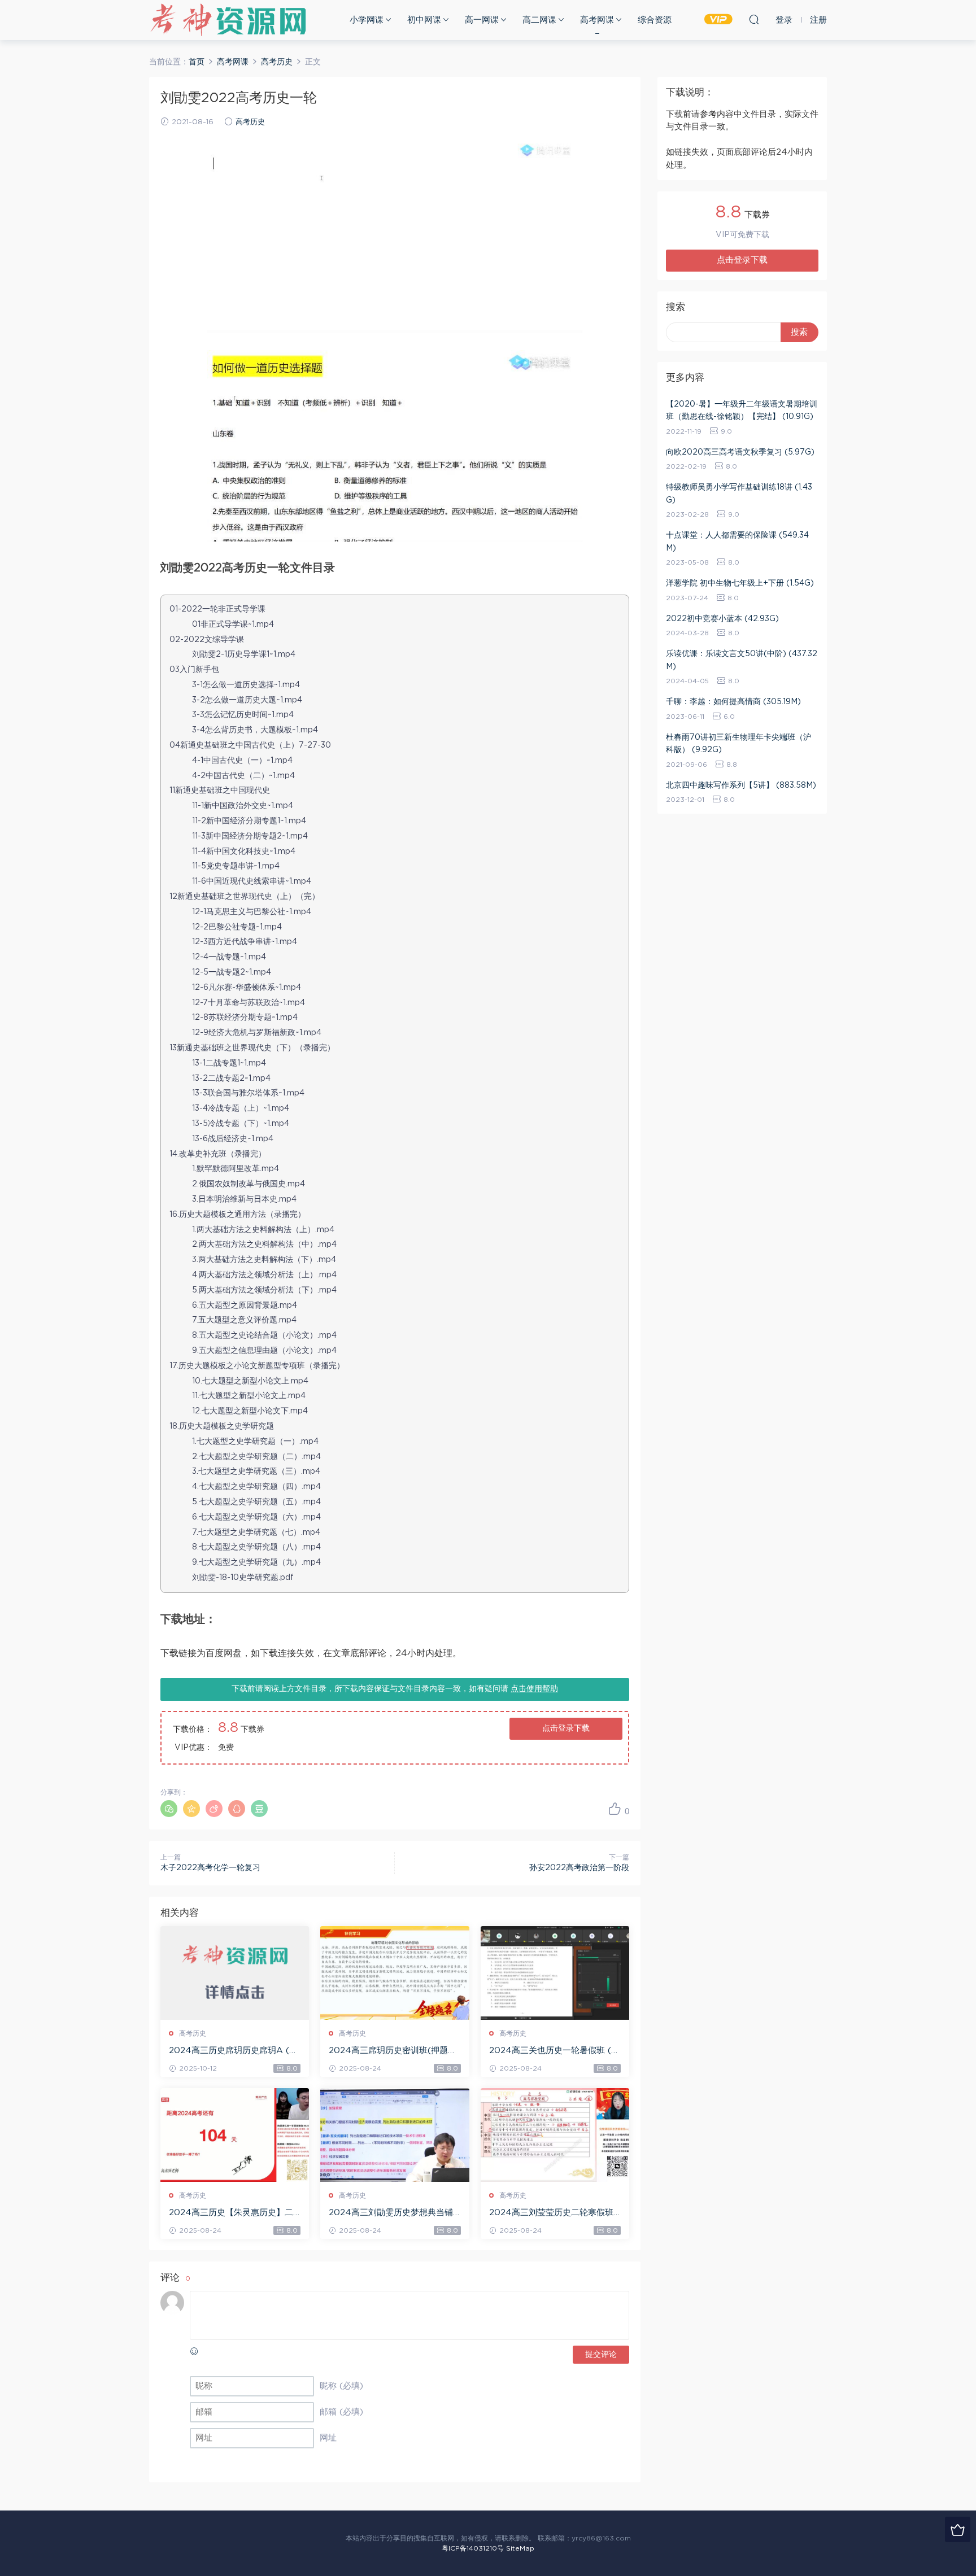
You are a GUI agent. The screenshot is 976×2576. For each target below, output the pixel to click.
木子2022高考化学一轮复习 (210, 1868)
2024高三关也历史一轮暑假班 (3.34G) (554, 2051)
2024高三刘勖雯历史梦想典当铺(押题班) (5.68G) (391, 2213)
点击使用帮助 (534, 1689)
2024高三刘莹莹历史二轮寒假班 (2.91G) (551, 2213)
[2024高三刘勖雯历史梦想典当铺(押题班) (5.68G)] (395, 2135)
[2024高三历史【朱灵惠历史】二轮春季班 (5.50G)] (235, 2135)
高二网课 (539, 20)
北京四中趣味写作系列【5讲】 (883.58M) (741, 785)
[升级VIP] (958, 2529)
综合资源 (655, 20)
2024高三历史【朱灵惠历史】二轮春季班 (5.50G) (231, 2213)
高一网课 (482, 20)
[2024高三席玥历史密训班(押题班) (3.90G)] (395, 1973)
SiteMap (520, 2548)
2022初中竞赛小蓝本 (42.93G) (722, 619)
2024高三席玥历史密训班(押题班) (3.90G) (394, 2051)
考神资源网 (228, 20)
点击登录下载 (566, 1728)
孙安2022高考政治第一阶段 (579, 1868)
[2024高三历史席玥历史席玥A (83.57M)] (235, 1973)
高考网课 (597, 20)
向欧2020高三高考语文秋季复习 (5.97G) (740, 452)
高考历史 (250, 122)
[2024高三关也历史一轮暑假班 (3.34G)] (555, 1973)
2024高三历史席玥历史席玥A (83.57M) (232, 2051)
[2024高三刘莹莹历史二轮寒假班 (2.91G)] (555, 2135)
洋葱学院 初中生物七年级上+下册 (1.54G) (740, 583)
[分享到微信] (169, 1809)
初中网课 (424, 20)
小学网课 (367, 20)
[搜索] (754, 19)
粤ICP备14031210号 (473, 2548)
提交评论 (601, 2355)
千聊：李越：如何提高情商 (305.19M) (733, 702)
